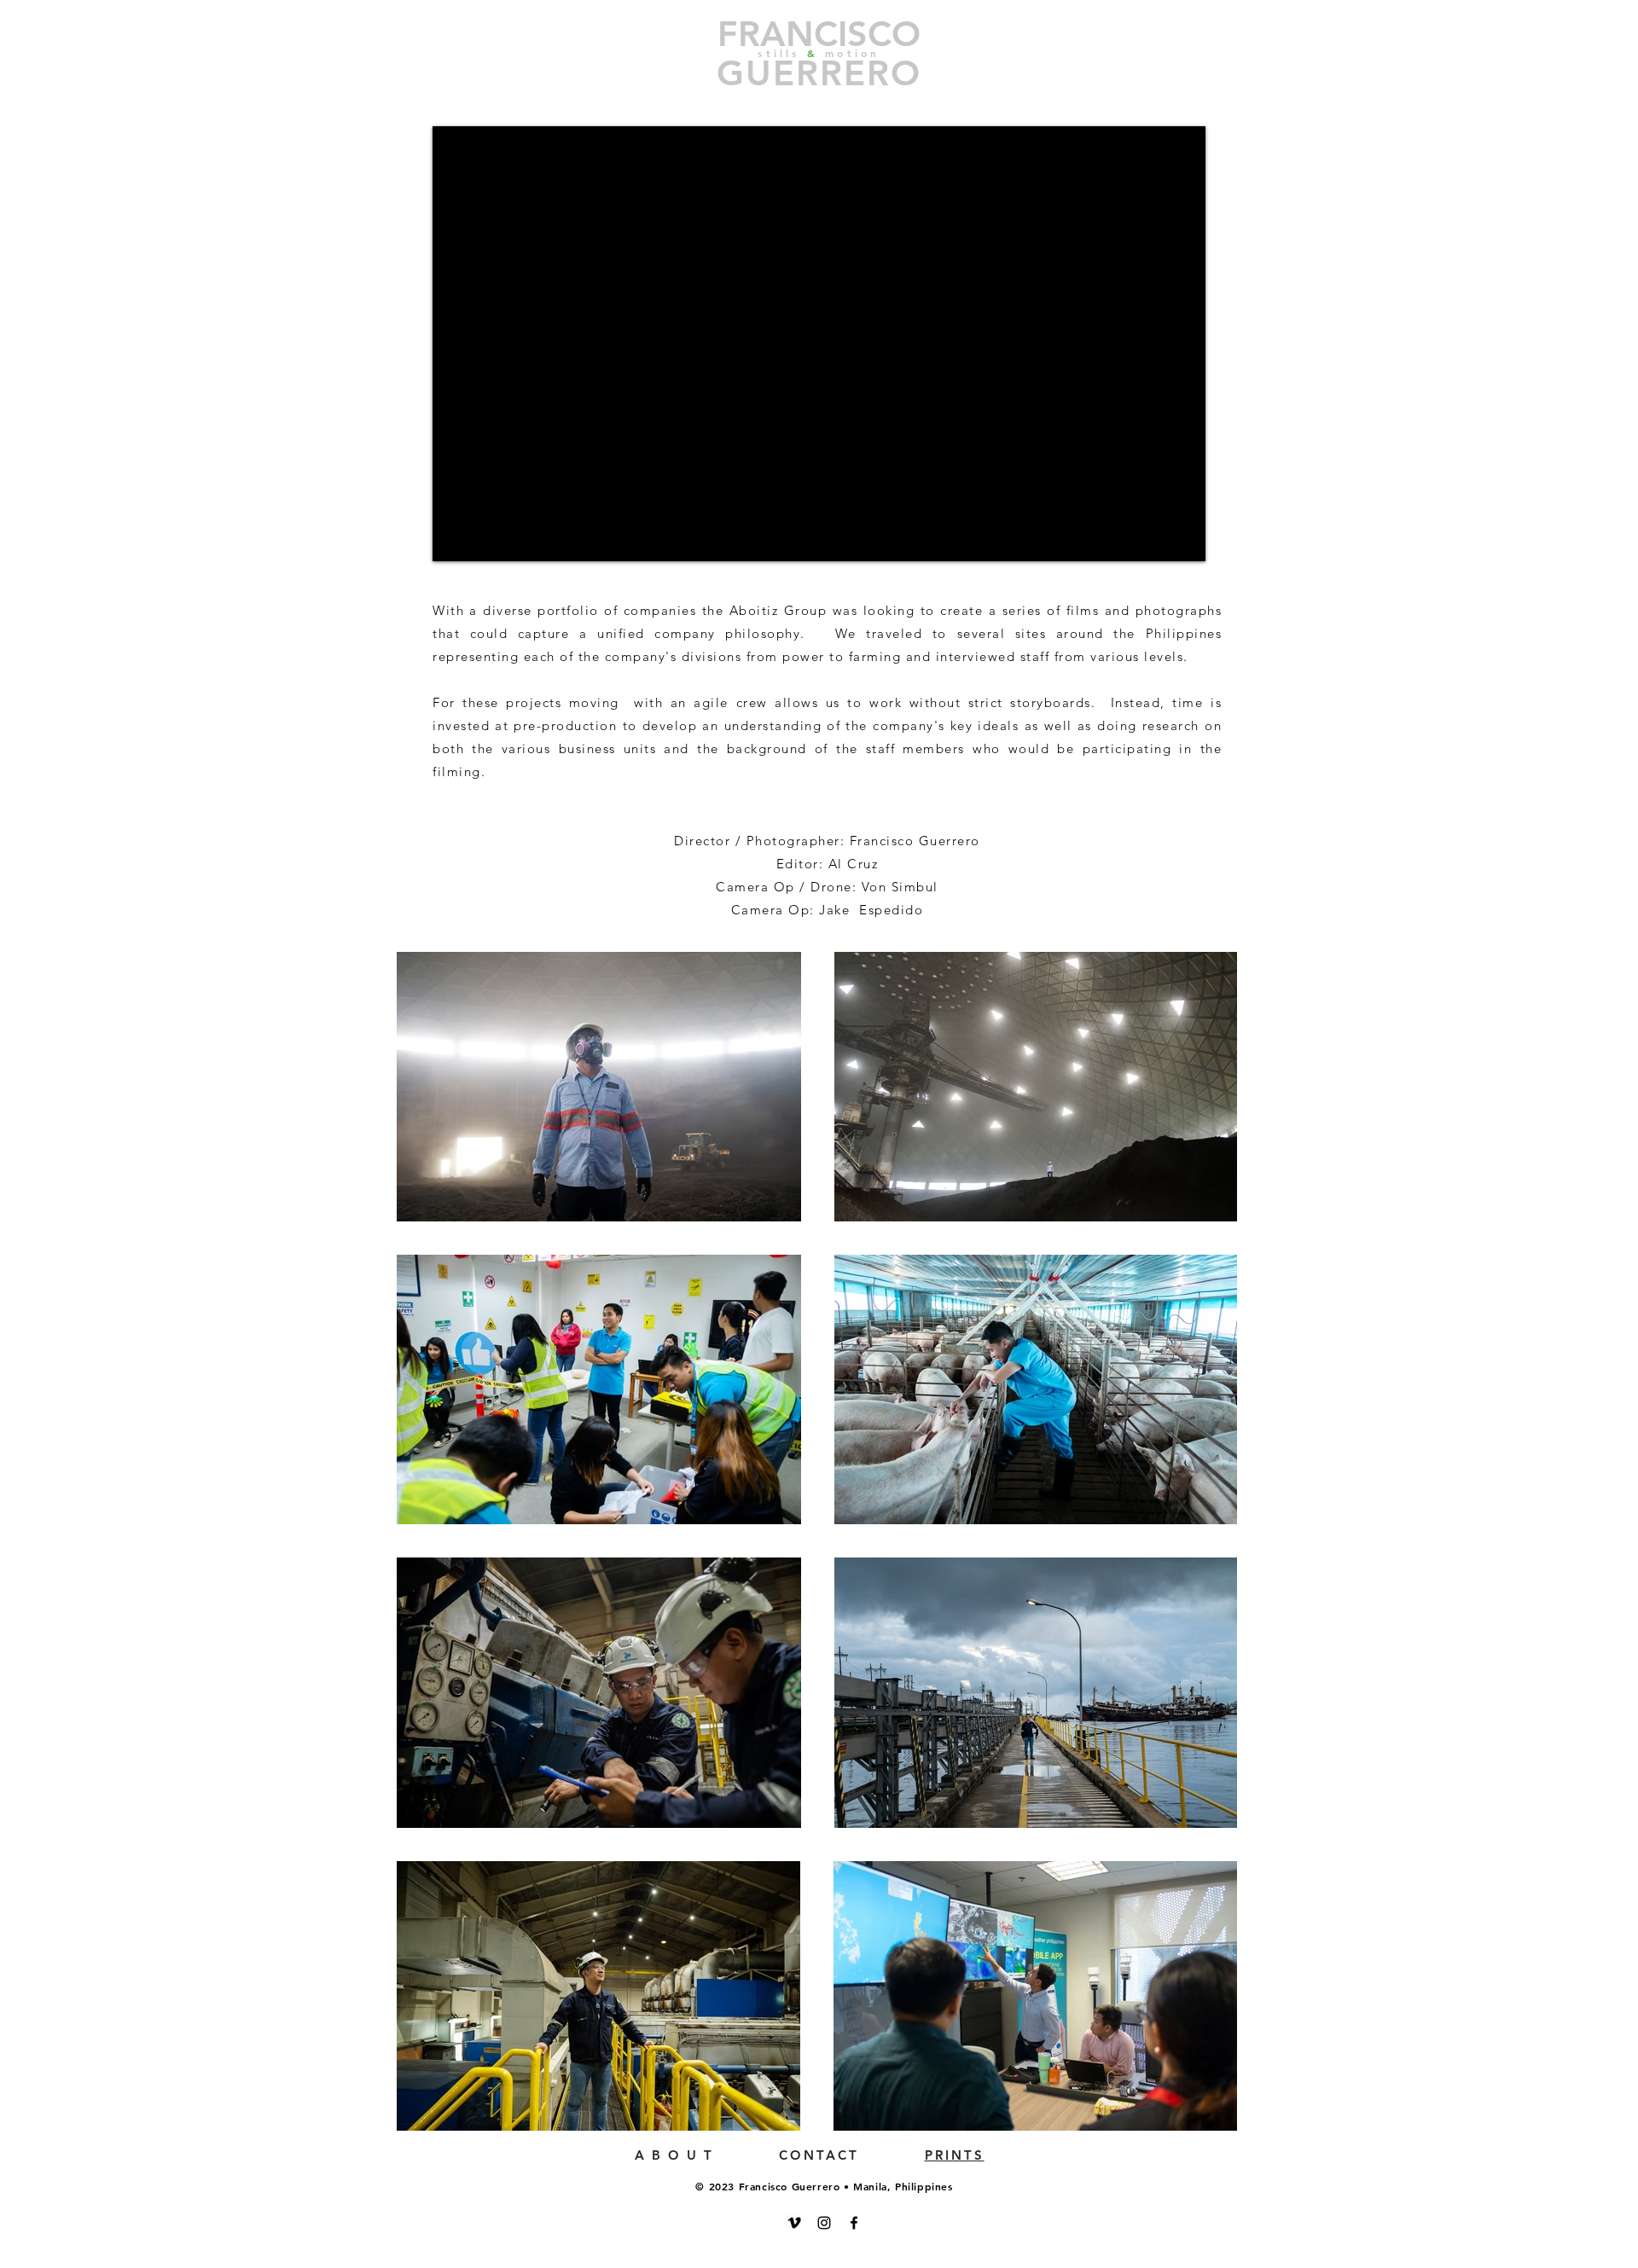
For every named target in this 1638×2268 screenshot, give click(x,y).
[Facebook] (854, 2223)
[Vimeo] (794, 2223)
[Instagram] (824, 2223)
